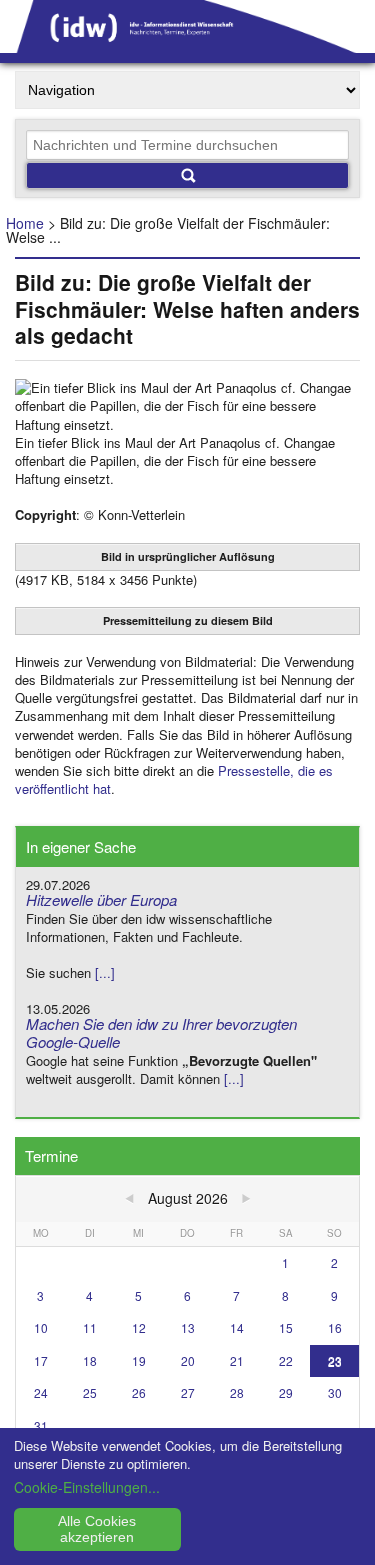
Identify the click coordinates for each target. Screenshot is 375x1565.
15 (286, 1327)
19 (139, 1360)
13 (188, 1327)
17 (41, 1360)
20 (188, 1360)
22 (286, 1360)
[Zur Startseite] (187, 46)
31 (41, 1425)
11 (90, 1327)
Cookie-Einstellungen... (87, 1487)
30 (335, 1392)
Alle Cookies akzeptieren (97, 1529)
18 (90, 1360)
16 (335, 1327)
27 (188, 1392)
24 (41, 1392)
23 (335, 1360)
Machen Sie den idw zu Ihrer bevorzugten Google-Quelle (161, 1033)
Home (25, 223)
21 (237, 1360)
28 (237, 1392)
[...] (105, 972)
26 (139, 1392)
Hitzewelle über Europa (101, 899)
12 (139, 1327)
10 (41, 1327)
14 (237, 1327)
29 (286, 1392)
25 (90, 1392)
